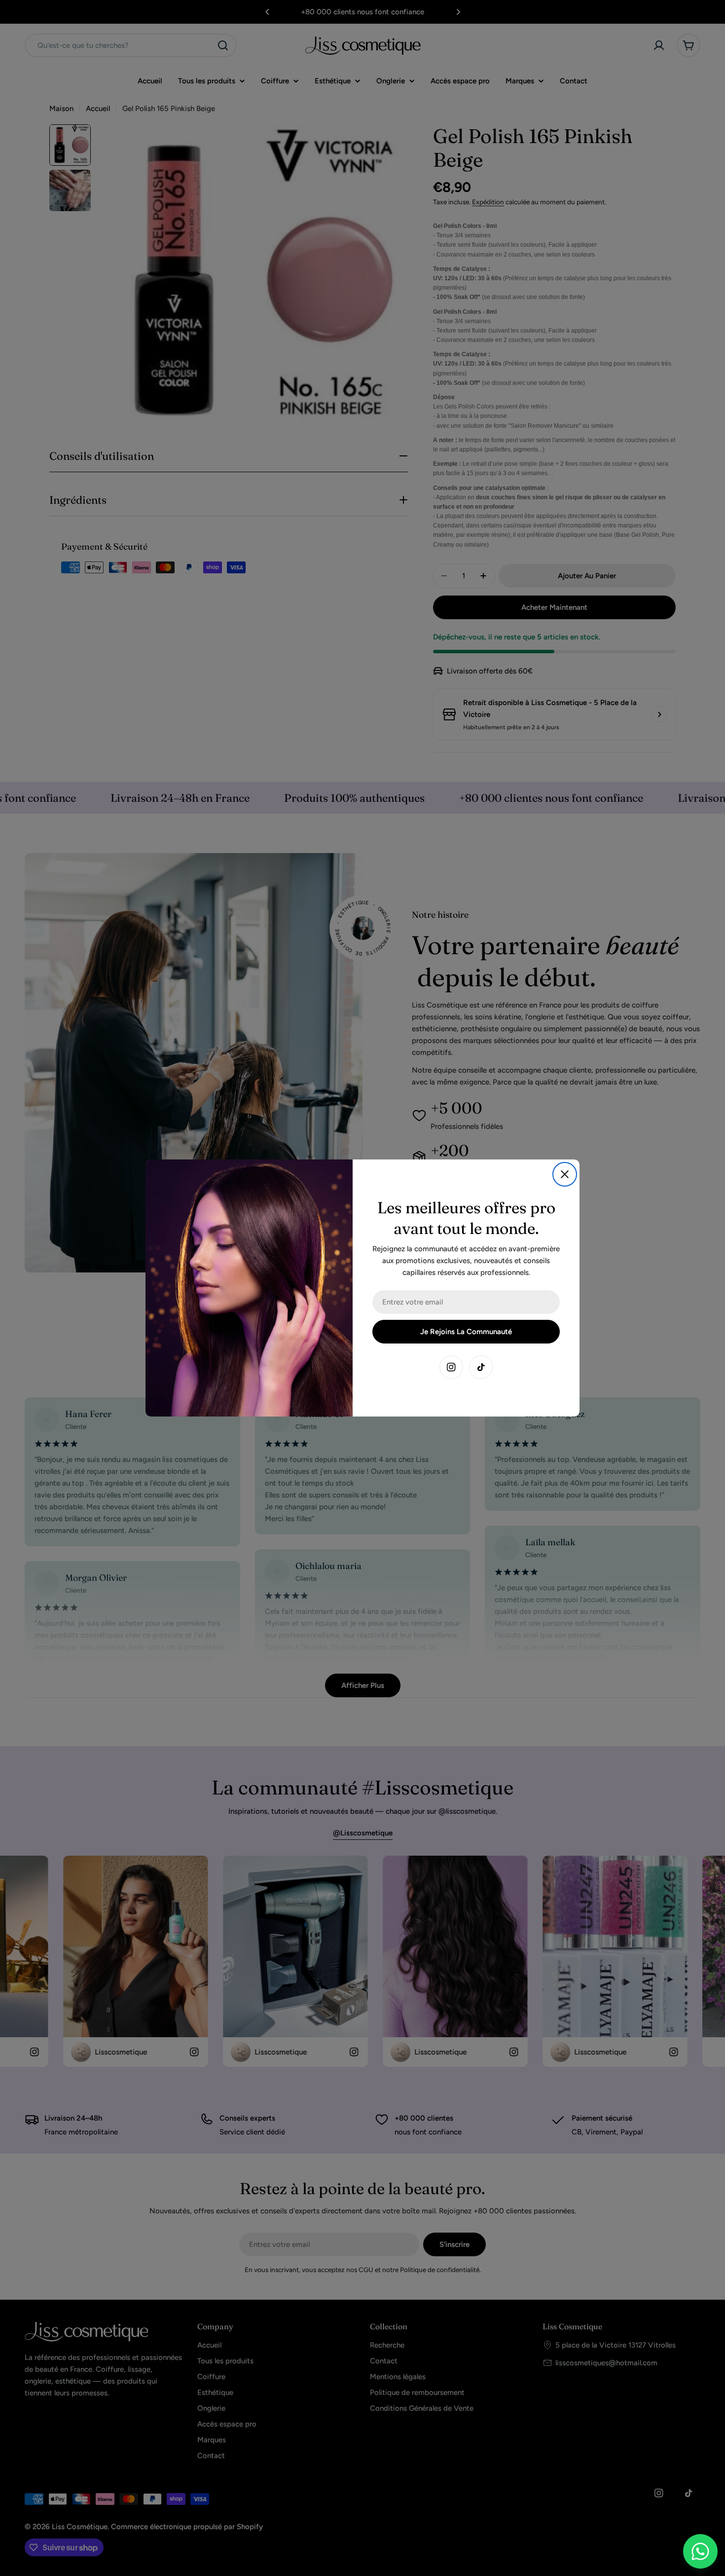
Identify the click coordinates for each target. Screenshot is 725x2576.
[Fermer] (565, 1174)
